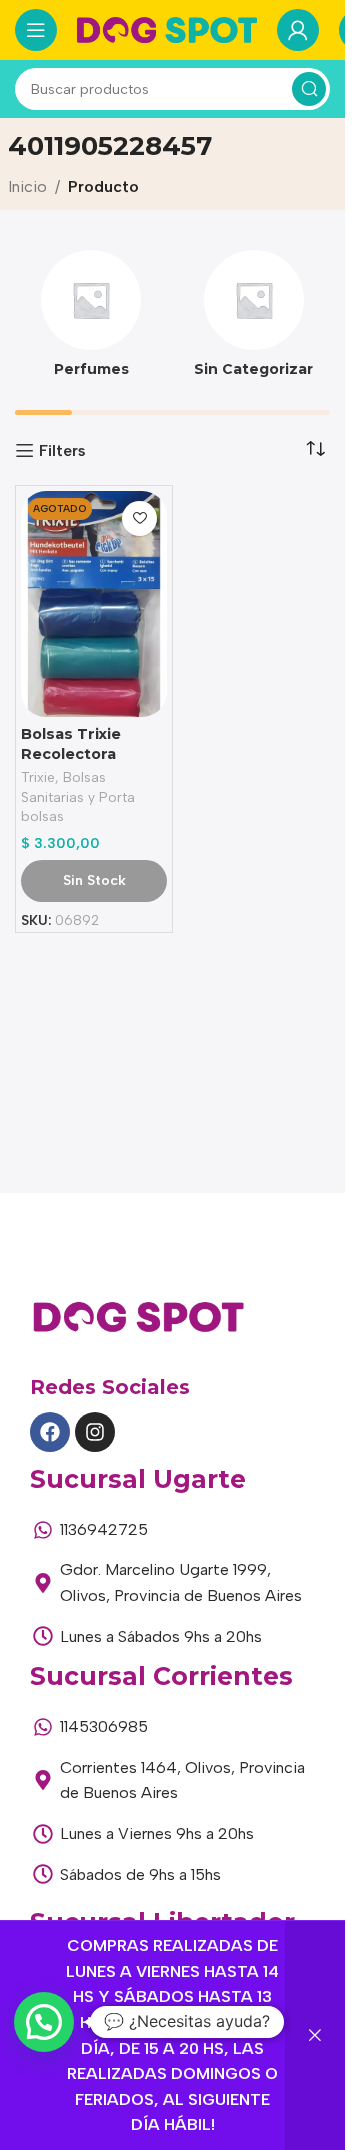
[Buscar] (309, 89)
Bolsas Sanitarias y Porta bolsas (78, 796)
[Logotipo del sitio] (167, 28)
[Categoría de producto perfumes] (91, 320)
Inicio (27, 186)
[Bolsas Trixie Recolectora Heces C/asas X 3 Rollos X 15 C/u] (94, 604)
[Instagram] (95, 1432)
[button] (44, 2022)
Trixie (38, 777)
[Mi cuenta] (298, 30)
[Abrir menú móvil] (36, 30)
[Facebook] (50, 1432)
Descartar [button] (315, 2035)
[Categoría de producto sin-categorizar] (254, 320)
